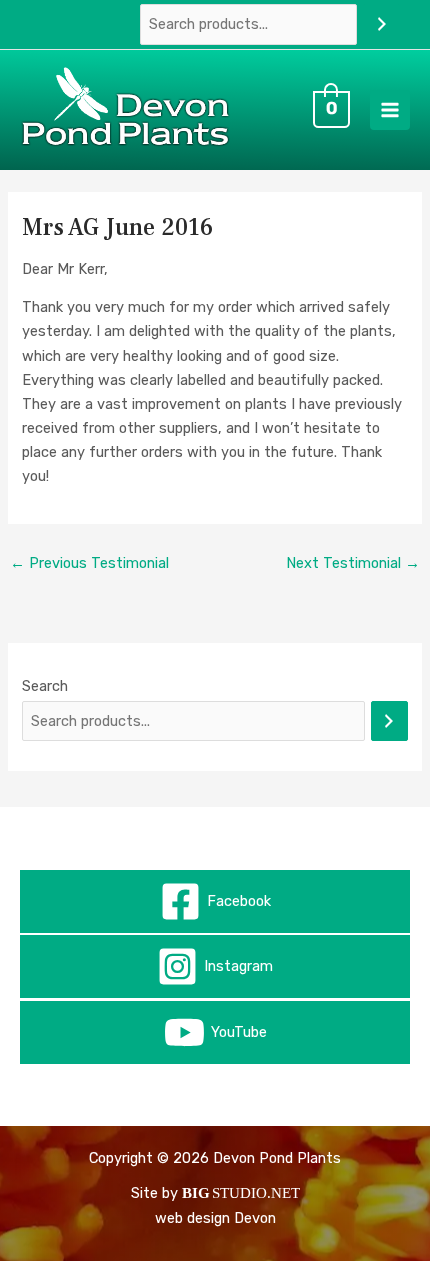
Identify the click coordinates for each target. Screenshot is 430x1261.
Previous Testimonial (89, 563)
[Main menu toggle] (390, 110)
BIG (196, 1193)
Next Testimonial (353, 563)
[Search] (381, 24)
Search (45, 686)
